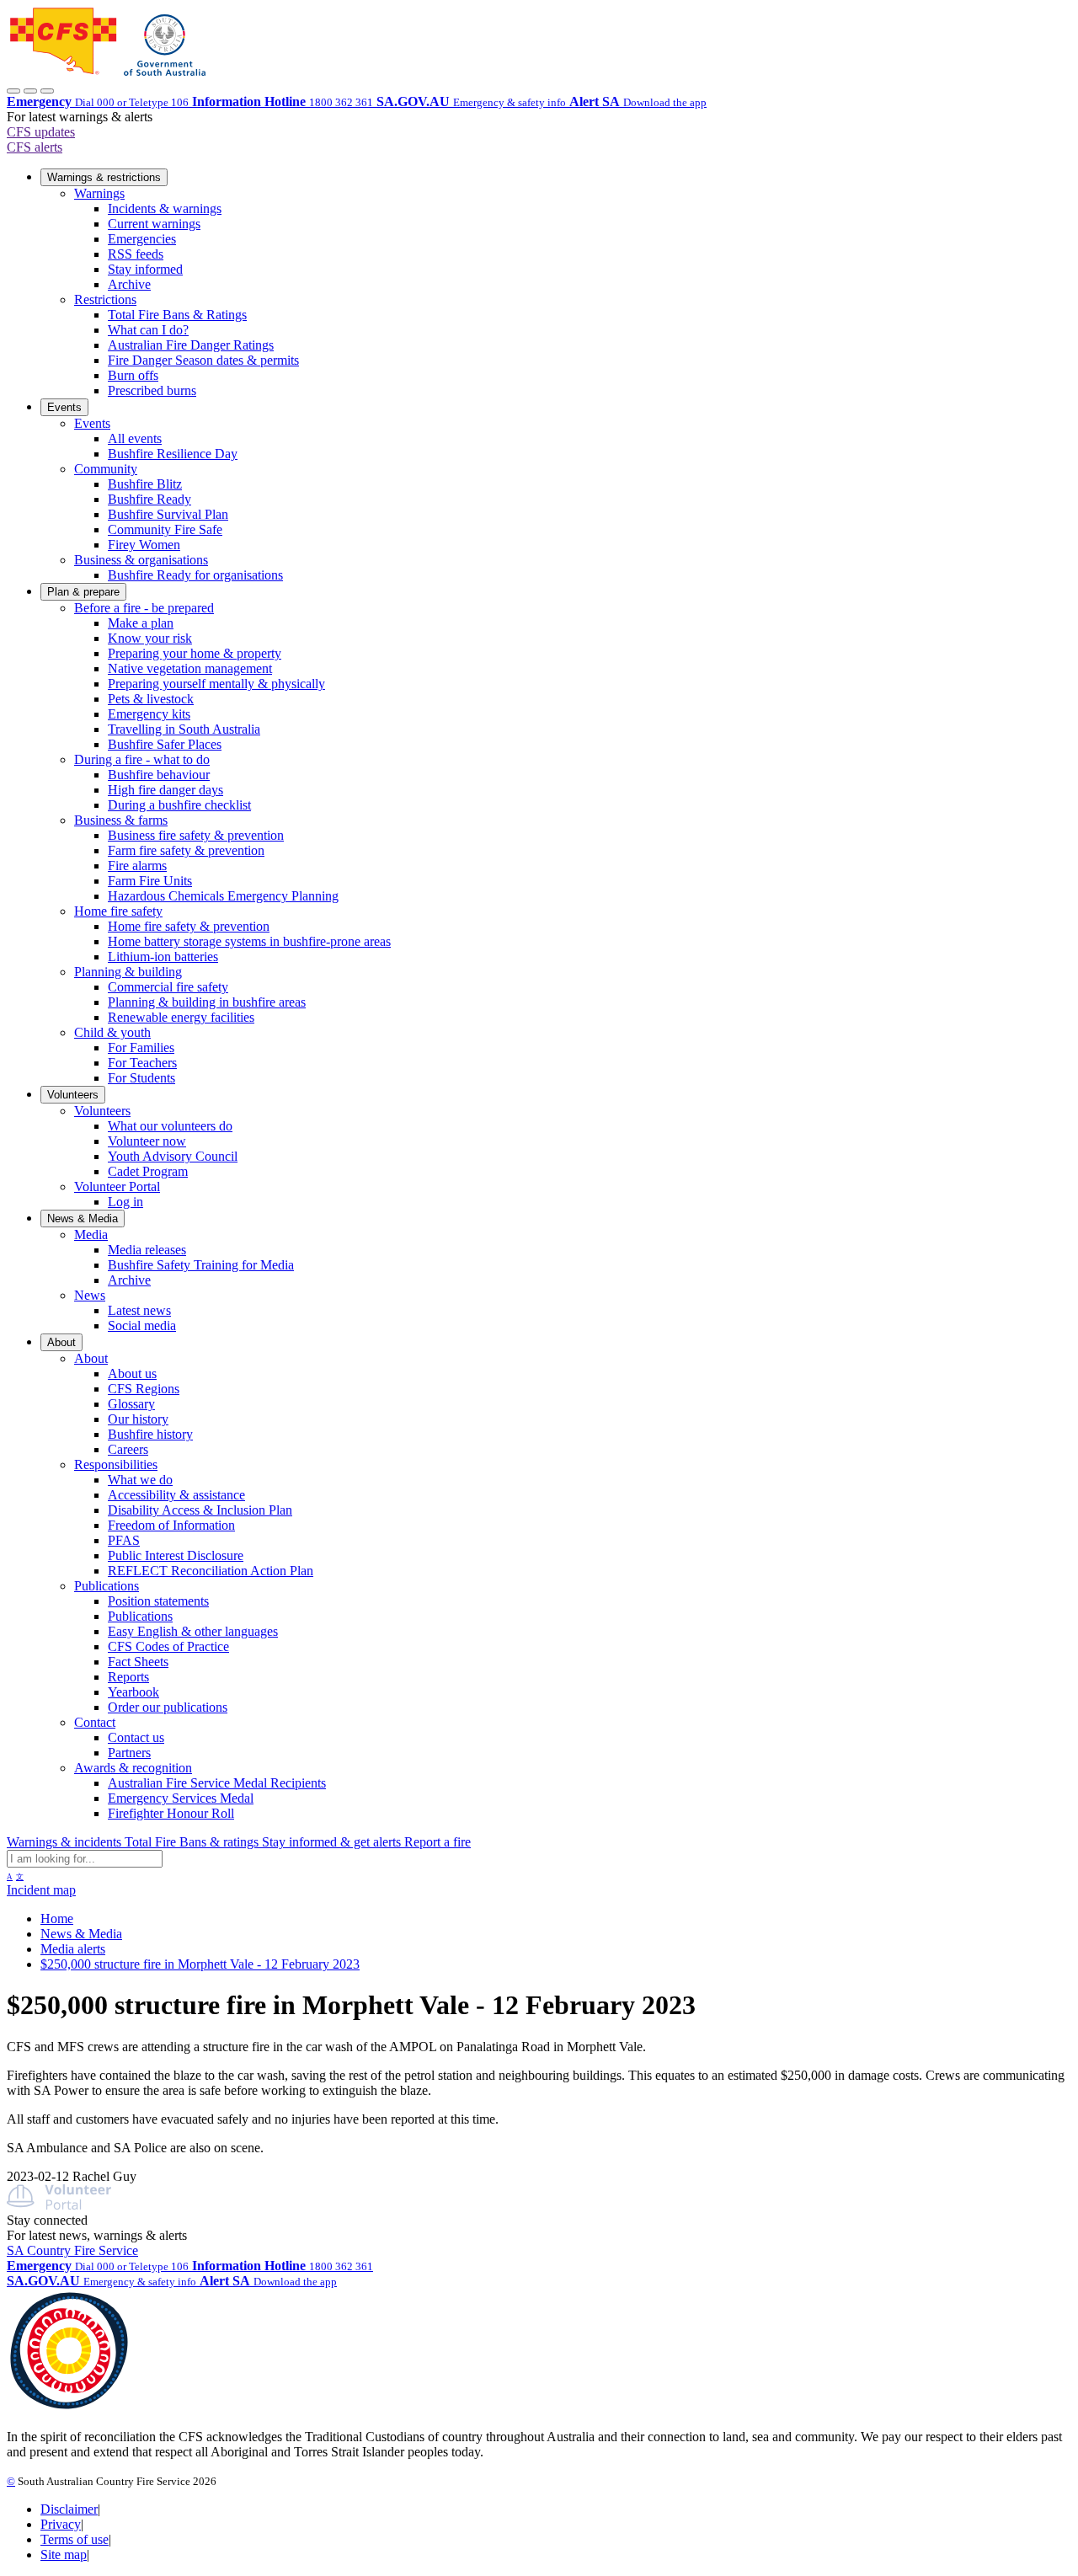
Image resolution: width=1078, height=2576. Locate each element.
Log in (125, 1202)
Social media (142, 1325)
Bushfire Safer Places (165, 744)
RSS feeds (136, 254)
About (61, 1342)
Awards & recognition (133, 1768)
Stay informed (145, 269)
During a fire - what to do (142, 759)
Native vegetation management (190, 668)
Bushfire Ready (149, 499)
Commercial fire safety (168, 987)
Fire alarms (137, 866)
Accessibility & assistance (176, 1495)
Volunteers (73, 1095)
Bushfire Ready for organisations (195, 575)
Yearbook (133, 1692)
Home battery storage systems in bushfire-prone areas (249, 941)
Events (64, 407)
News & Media (83, 1219)
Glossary (131, 1404)
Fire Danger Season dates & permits (203, 360)
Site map (64, 2555)
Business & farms (121, 820)
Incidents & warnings (165, 208)
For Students (141, 1078)
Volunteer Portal (117, 1186)
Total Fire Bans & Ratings (177, 315)
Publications (107, 1586)
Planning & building (128, 972)
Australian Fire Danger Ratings (191, 345)
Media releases (147, 1250)
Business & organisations (141, 560)
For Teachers (142, 1063)
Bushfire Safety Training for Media (201, 1265)
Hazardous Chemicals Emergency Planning (223, 896)
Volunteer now (147, 1141)
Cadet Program (148, 1171)
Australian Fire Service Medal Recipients (217, 1783)
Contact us (136, 1737)
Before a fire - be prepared (144, 608)
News (90, 1295)
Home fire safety (118, 911)
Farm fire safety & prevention (186, 850)
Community (106, 469)
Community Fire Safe (165, 529)
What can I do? (148, 330)
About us (132, 1374)
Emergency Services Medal (181, 1798)
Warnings (99, 193)
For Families (141, 1048)
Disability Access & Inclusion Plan (200, 1510)
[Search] (30, 91)
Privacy (61, 2524)
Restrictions (105, 299)
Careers (128, 1449)
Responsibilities (116, 1464)
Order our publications (168, 1707)
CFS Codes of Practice (168, 1646)
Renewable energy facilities (181, 1017)
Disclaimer (69, 2509)
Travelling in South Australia (184, 729)
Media (91, 1235)
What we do (140, 1480)
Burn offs (133, 375)
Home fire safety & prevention (189, 926)
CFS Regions (144, 1389)
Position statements (158, 1601)
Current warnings (154, 224)
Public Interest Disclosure (176, 1555)
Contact (95, 1722)
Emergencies (142, 239)
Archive (129, 284)
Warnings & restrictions (104, 177)
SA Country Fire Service (72, 2250)
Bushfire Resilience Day (173, 454)
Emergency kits (149, 714)
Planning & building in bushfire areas (207, 1002)
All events (135, 438)
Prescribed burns (152, 390)
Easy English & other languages (193, 1631)
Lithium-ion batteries (163, 957)
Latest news (139, 1310)
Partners (129, 1753)
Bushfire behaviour (159, 775)
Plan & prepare (83, 592)
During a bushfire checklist (179, 805)
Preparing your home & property (195, 653)
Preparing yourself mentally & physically (216, 684)
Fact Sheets (138, 1662)
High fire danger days (165, 790)
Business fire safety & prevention (196, 835)
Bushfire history (150, 1434)
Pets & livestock (151, 699)
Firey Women (144, 545)
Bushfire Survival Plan (168, 514)
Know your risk (150, 638)
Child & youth (112, 1032)
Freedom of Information (171, 1525)
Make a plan (141, 623)
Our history (138, 1419)
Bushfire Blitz (145, 484)
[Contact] (13, 91)
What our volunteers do (170, 1126)
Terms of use (75, 2539)
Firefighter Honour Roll (171, 1813)
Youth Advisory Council (173, 1156)
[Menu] (47, 91)
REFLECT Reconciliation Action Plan (211, 1571)
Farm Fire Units (150, 881)
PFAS (124, 1540)
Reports (128, 1677)
